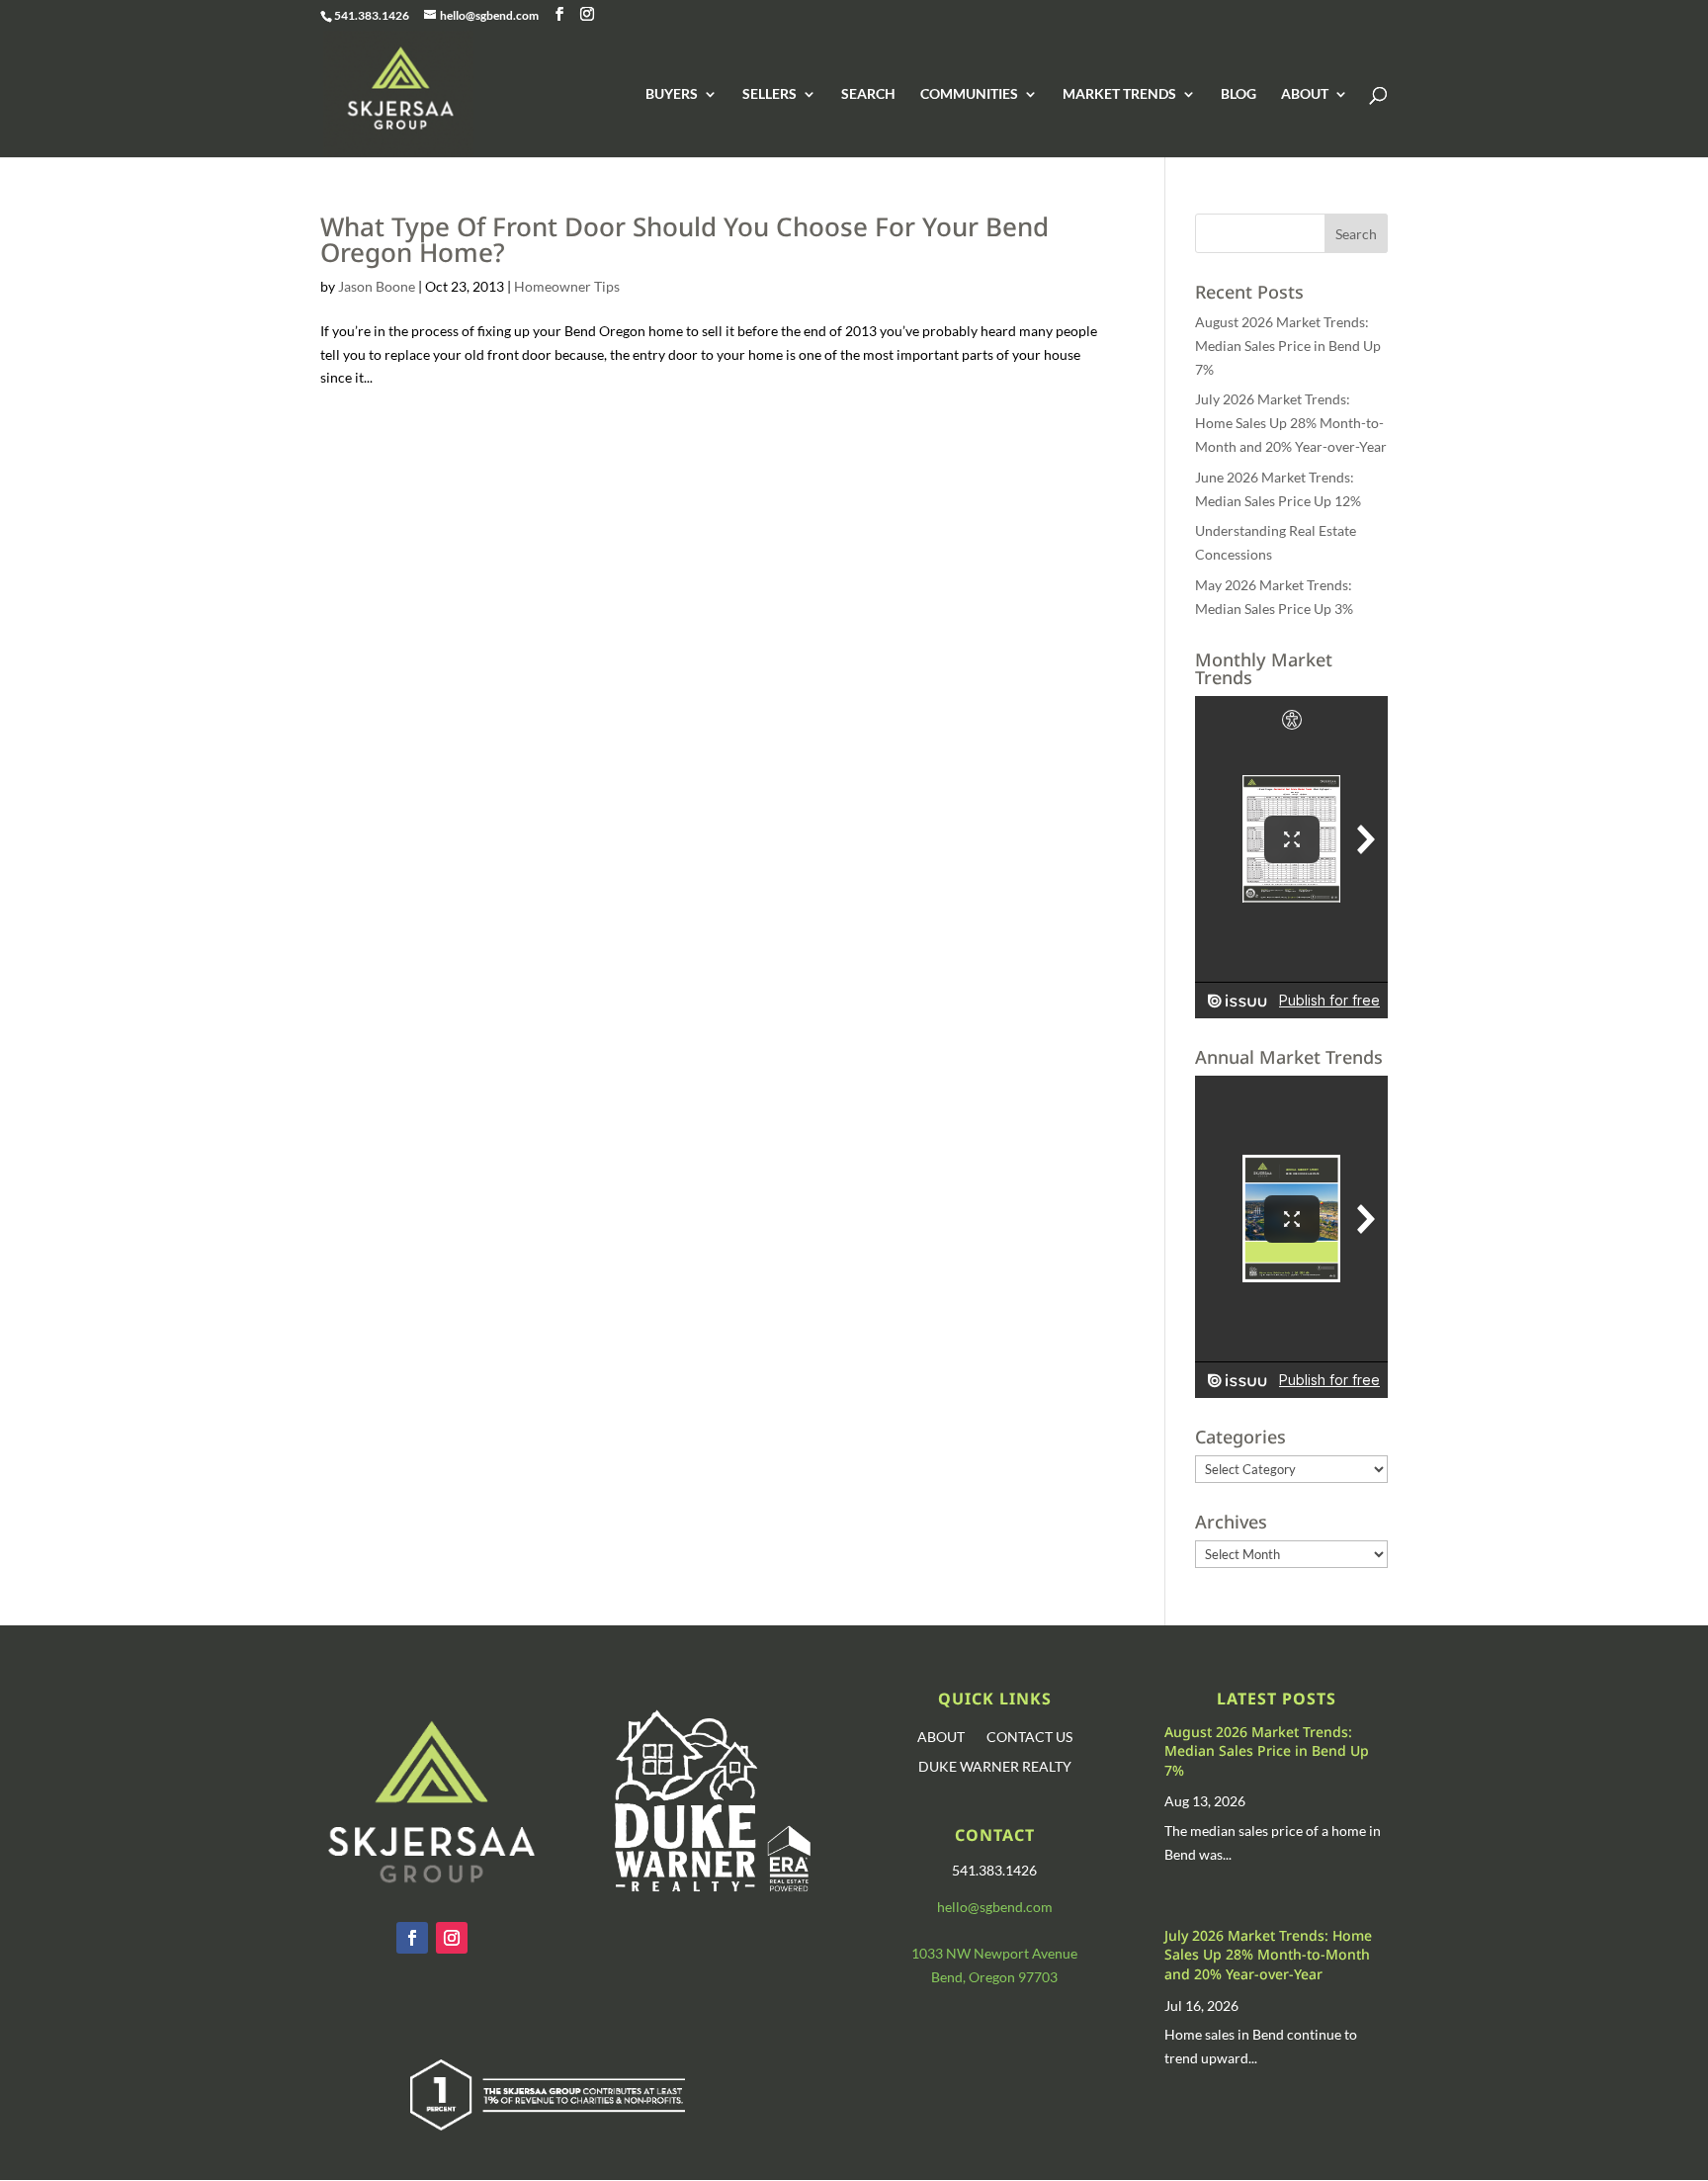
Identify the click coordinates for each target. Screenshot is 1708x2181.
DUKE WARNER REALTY (995, 1767)
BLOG (1238, 94)
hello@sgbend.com (995, 1907)
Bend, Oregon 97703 (994, 1977)
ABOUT (1305, 94)
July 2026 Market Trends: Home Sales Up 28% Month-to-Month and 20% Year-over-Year (1291, 423)
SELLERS (769, 94)
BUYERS (672, 94)
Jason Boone (377, 286)
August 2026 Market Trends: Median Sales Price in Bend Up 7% (1288, 346)
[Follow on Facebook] (412, 1938)
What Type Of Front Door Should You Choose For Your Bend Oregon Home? (684, 239)
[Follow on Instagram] (452, 1938)
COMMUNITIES (969, 94)
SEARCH (868, 94)
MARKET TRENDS (1119, 94)
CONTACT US (1029, 1738)
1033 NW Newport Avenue (994, 1953)
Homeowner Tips (567, 286)
